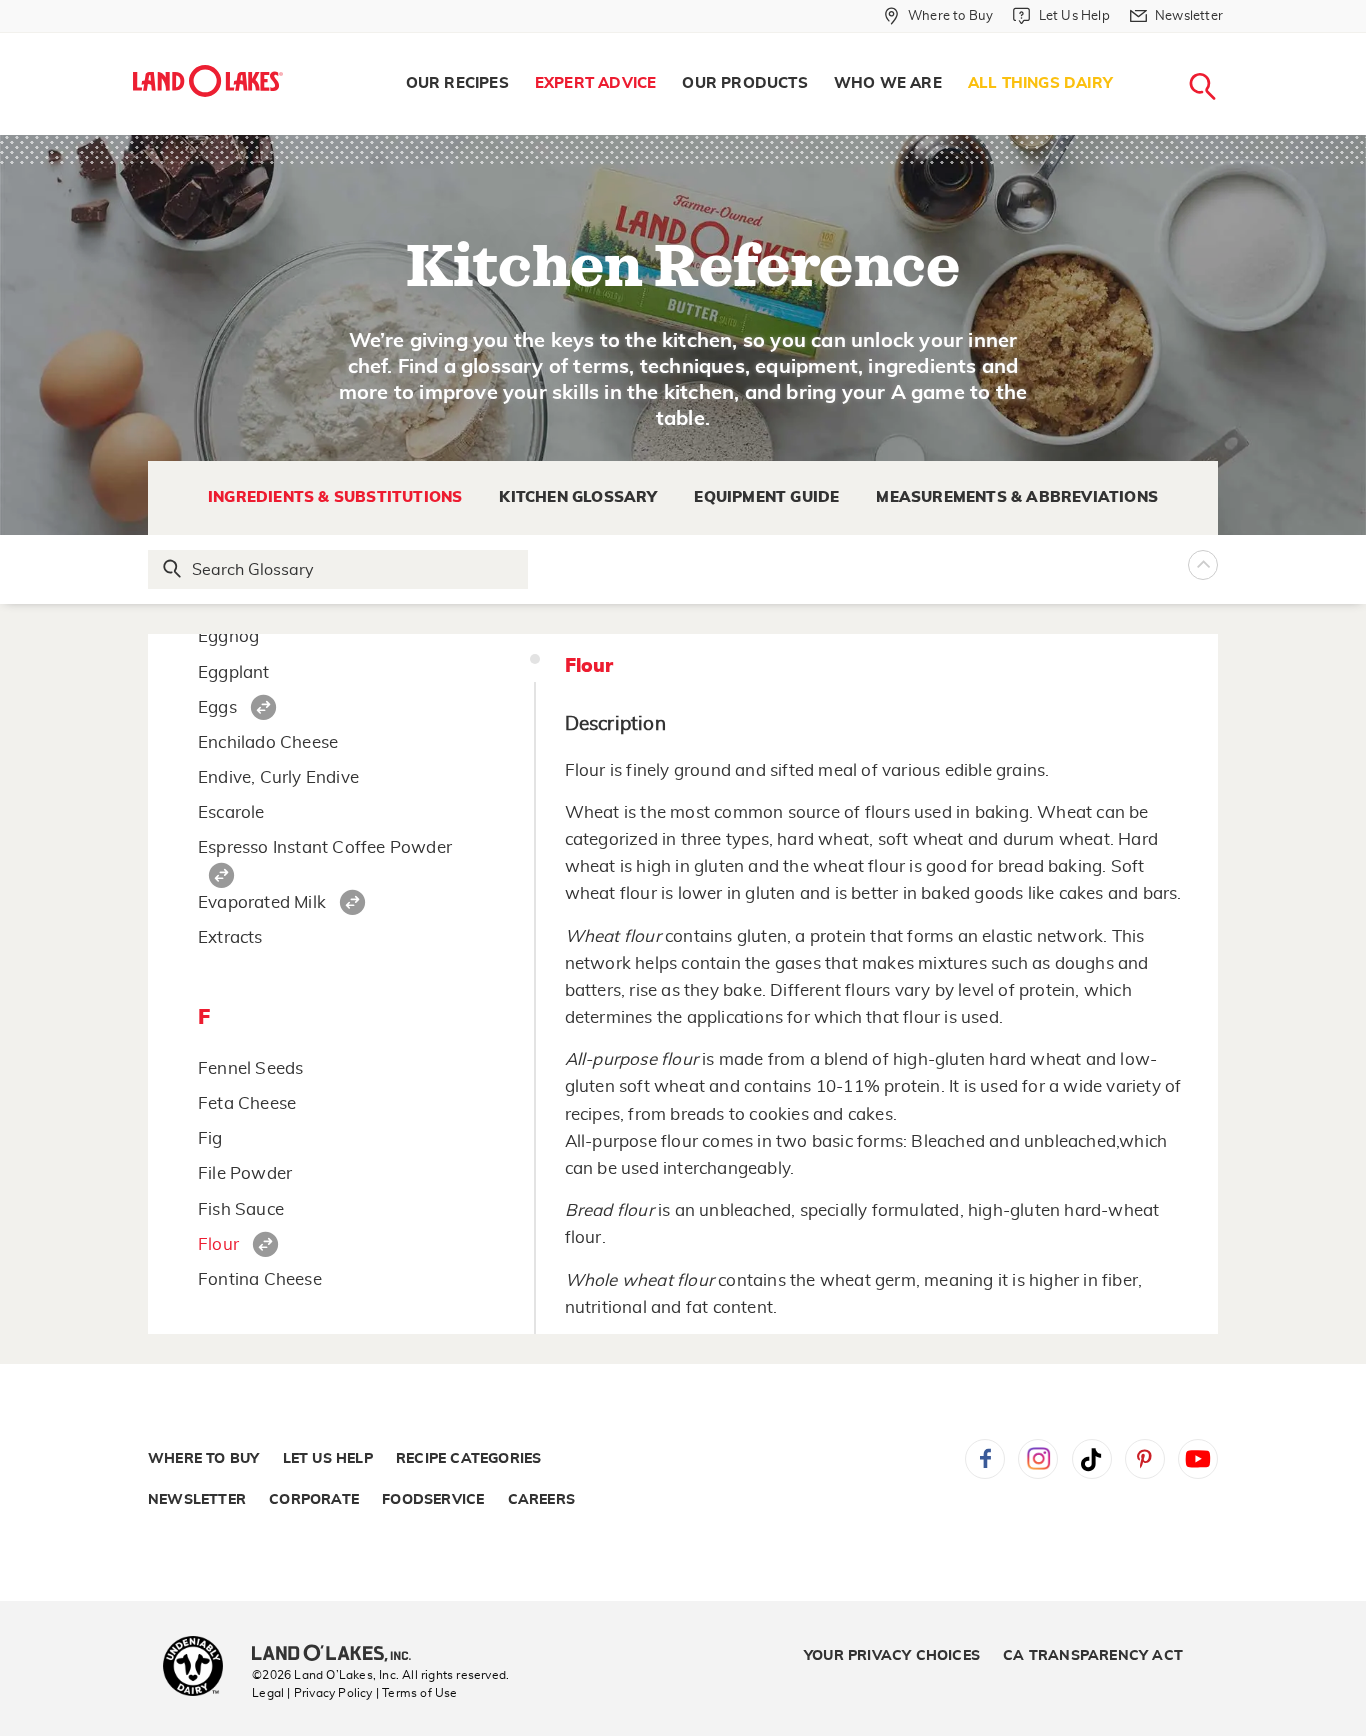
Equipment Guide (766, 497)
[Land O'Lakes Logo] (208, 81)
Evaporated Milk (262, 902)
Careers (541, 1500)
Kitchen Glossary (578, 497)
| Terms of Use (417, 1693)
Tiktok (1092, 1459)
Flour (218, 1244)
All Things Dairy (1040, 83)
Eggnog (228, 636)
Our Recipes (457, 83)
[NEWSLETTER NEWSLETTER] (1238, 42)
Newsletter (197, 1500)
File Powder (245, 1173)
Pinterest (1145, 1459)
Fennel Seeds (250, 1068)
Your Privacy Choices (892, 1656)
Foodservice (433, 1500)
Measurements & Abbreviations (1017, 497)
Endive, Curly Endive (278, 777)
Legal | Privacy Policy (312, 1693)
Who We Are (888, 83)
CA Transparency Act (1093, 1656)
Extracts (230, 937)
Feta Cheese (247, 1103)
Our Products (744, 83)
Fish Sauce (241, 1209)
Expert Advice (596, 83)
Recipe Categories (468, 1459)
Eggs (217, 707)
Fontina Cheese (260, 1279)
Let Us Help (328, 1459)
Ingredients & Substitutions (335, 497)
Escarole (231, 812)
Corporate (314, 1500)
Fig (210, 1138)
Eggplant (234, 672)
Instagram (1038, 1459)
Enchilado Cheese (268, 742)
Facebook (985, 1459)
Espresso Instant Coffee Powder (325, 847)
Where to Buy (203, 1459)
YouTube (1198, 1459)
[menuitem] (457, 84)
